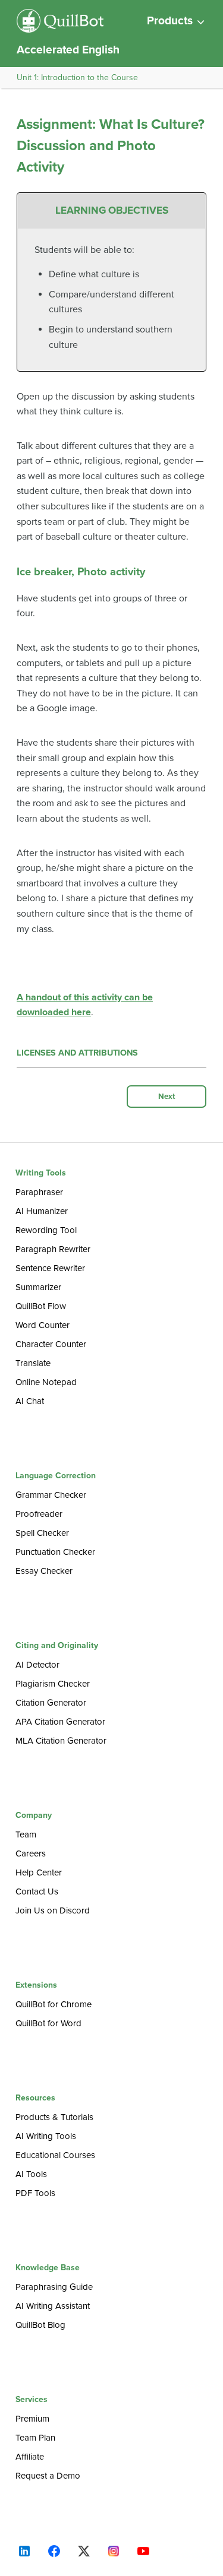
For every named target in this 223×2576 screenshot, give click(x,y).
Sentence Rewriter (50, 1268)
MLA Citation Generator (61, 1741)
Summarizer (38, 1287)
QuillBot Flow (41, 1306)
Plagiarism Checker (53, 1684)
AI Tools (31, 2174)
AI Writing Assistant (53, 2306)
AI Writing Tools (46, 2136)
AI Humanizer (42, 1211)
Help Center (39, 1872)
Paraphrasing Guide (54, 2287)
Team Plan (35, 2438)
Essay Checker (44, 1571)
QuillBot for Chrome (54, 2004)
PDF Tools (35, 2193)
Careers (31, 1853)
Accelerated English (68, 50)
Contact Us (37, 1891)
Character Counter (51, 1344)
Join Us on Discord (53, 1910)
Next (167, 1097)
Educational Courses (55, 2155)
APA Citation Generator (60, 1722)
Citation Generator (51, 1703)
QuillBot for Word (48, 2023)
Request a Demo (48, 2476)
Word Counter (43, 1325)
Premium (32, 2419)
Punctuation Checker (55, 1552)
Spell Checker (42, 1533)
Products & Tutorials (54, 2117)
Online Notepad (46, 1382)
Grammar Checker (51, 1495)
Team (26, 1834)
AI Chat (30, 1401)
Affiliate (30, 2457)
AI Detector (37, 1665)
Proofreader (39, 1514)
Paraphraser (39, 1192)
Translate (33, 1363)
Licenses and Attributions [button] (77, 1053)
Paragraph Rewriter (53, 1249)
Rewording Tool (46, 1230)
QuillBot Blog (40, 2325)
